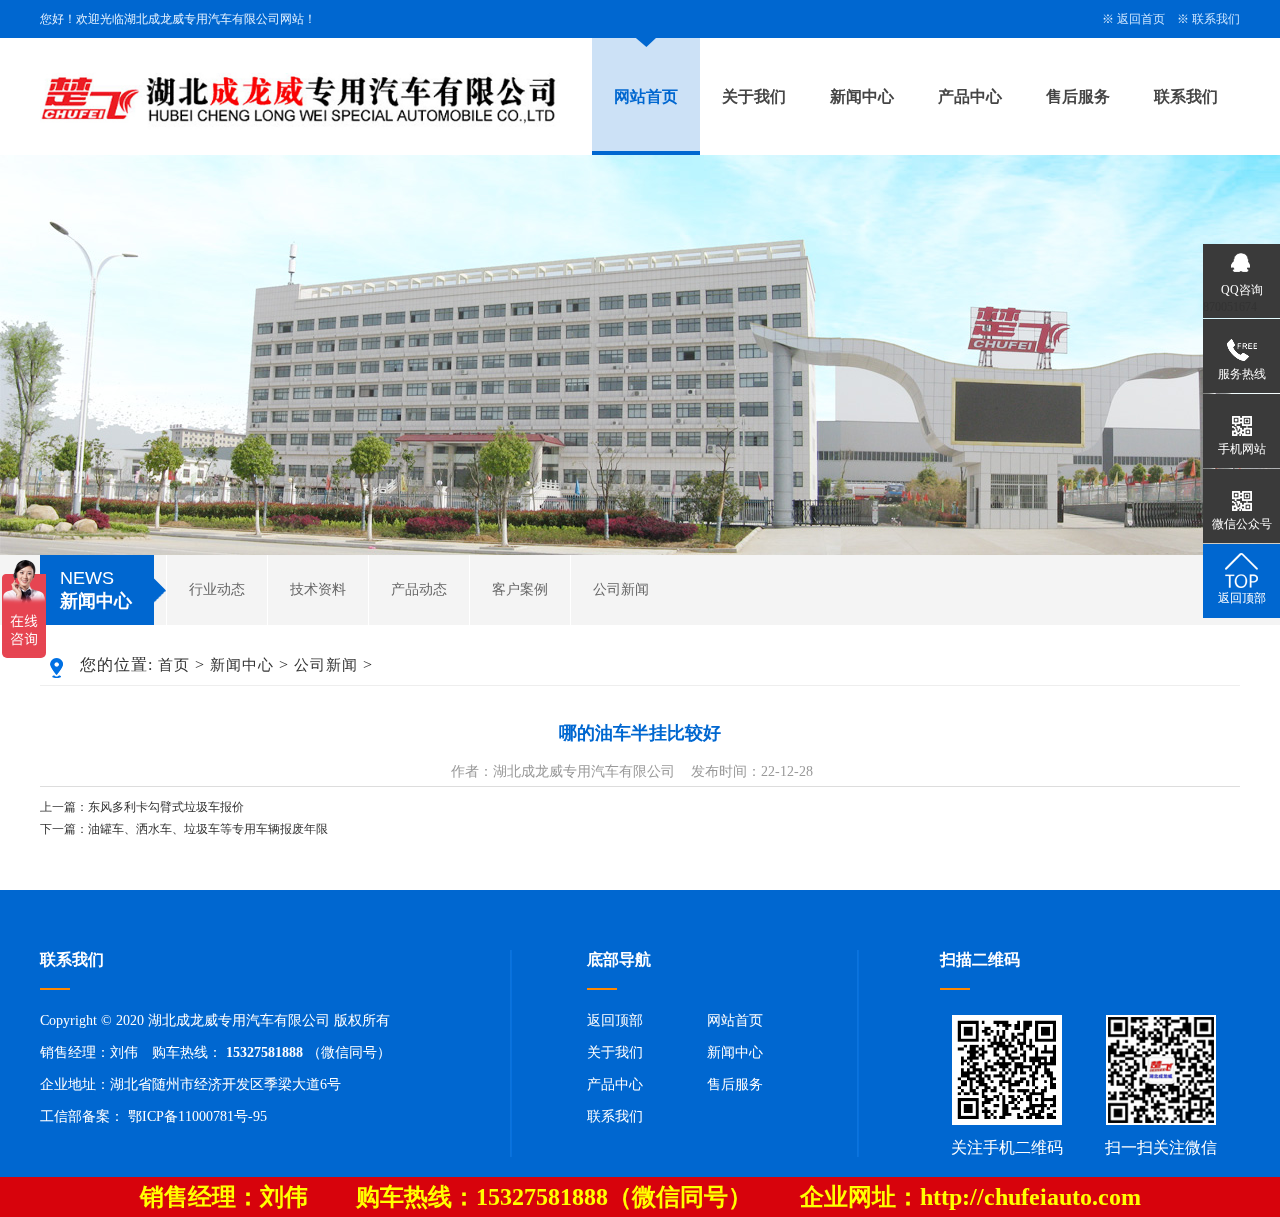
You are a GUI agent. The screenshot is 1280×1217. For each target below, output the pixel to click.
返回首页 (1141, 19)
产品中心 (970, 96)
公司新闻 (621, 589)
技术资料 (318, 589)
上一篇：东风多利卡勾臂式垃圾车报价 (142, 807)
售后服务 (1078, 96)
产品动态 (419, 589)
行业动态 (217, 589)
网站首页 (646, 96)
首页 (174, 665)
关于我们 (754, 96)
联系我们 (1216, 19)
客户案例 (520, 589)
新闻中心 (862, 96)
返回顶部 (615, 1020)
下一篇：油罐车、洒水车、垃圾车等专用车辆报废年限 (184, 829)
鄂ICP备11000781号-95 (197, 1116)
